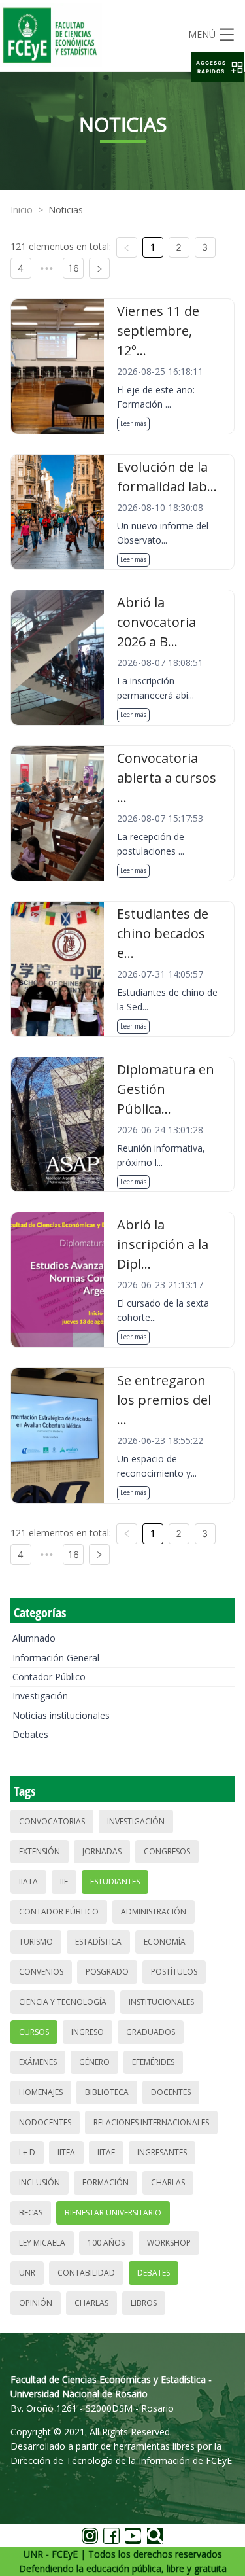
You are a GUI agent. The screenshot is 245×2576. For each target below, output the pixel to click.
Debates (30, 1734)
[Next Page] (99, 268)
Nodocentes (45, 2122)
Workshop (169, 2243)
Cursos (34, 2032)
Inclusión (40, 2182)
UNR (27, 2273)
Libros (144, 2303)
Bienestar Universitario (113, 2213)
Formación (106, 2182)
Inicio (22, 210)
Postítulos (174, 1972)
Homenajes (41, 2092)
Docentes (171, 2092)
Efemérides (153, 2062)
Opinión (36, 2303)
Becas (31, 2213)
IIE (64, 1881)
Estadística (98, 1942)
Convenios (41, 1972)
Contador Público (49, 1677)
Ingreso (88, 2032)
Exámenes (38, 2062)
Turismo (36, 1942)
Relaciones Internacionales (151, 2122)
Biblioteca (107, 2092)
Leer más (133, 423)
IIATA (28, 1881)
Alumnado (34, 1638)
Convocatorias (52, 1821)
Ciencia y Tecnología (63, 2002)
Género (94, 2062)
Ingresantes (162, 2152)
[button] (218, 67)
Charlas (168, 2182)
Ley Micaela (42, 2243)
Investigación (40, 1696)
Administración (154, 1912)
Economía (165, 1942)
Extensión (40, 1851)
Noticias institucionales (61, 1715)
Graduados (151, 2032)
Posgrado (107, 1972)
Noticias (66, 210)
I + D (27, 2152)
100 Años (106, 2243)
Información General (56, 1658)
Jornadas (102, 1851)
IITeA (66, 2152)
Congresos (167, 1851)
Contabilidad (86, 2273)
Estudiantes (115, 1881)
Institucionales (161, 2002)
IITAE (106, 2152)
